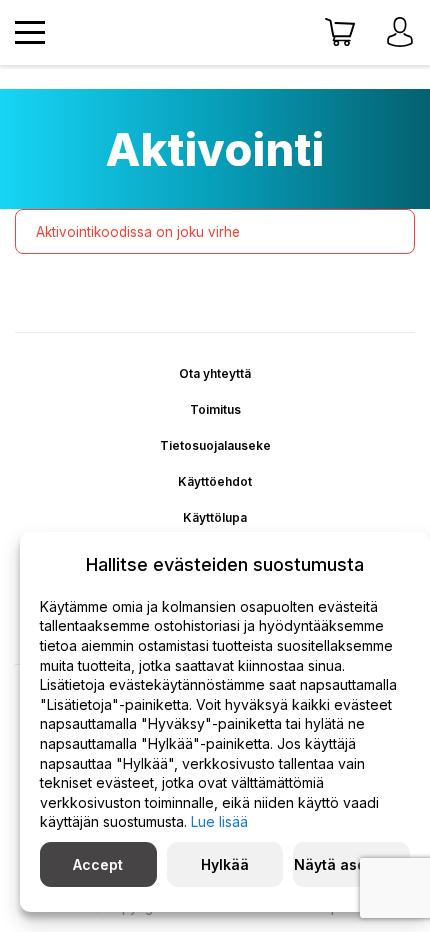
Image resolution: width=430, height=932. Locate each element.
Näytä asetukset (352, 864)
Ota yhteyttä (215, 373)
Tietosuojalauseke (215, 445)
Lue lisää (219, 821)
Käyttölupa (215, 517)
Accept (98, 864)
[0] (340, 33)
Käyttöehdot (215, 481)
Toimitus (215, 409)
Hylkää (225, 864)
